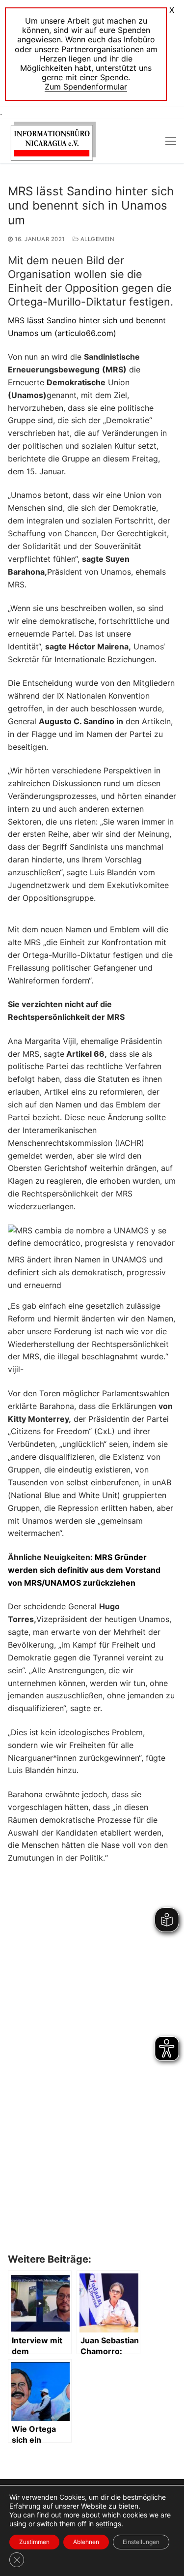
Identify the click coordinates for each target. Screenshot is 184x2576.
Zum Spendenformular (86, 87)
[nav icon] (171, 141)
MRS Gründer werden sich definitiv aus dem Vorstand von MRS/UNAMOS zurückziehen (84, 1570)
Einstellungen (141, 2542)
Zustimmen (34, 2542)
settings (108, 2524)
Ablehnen (86, 2542)
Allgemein (96, 239)
